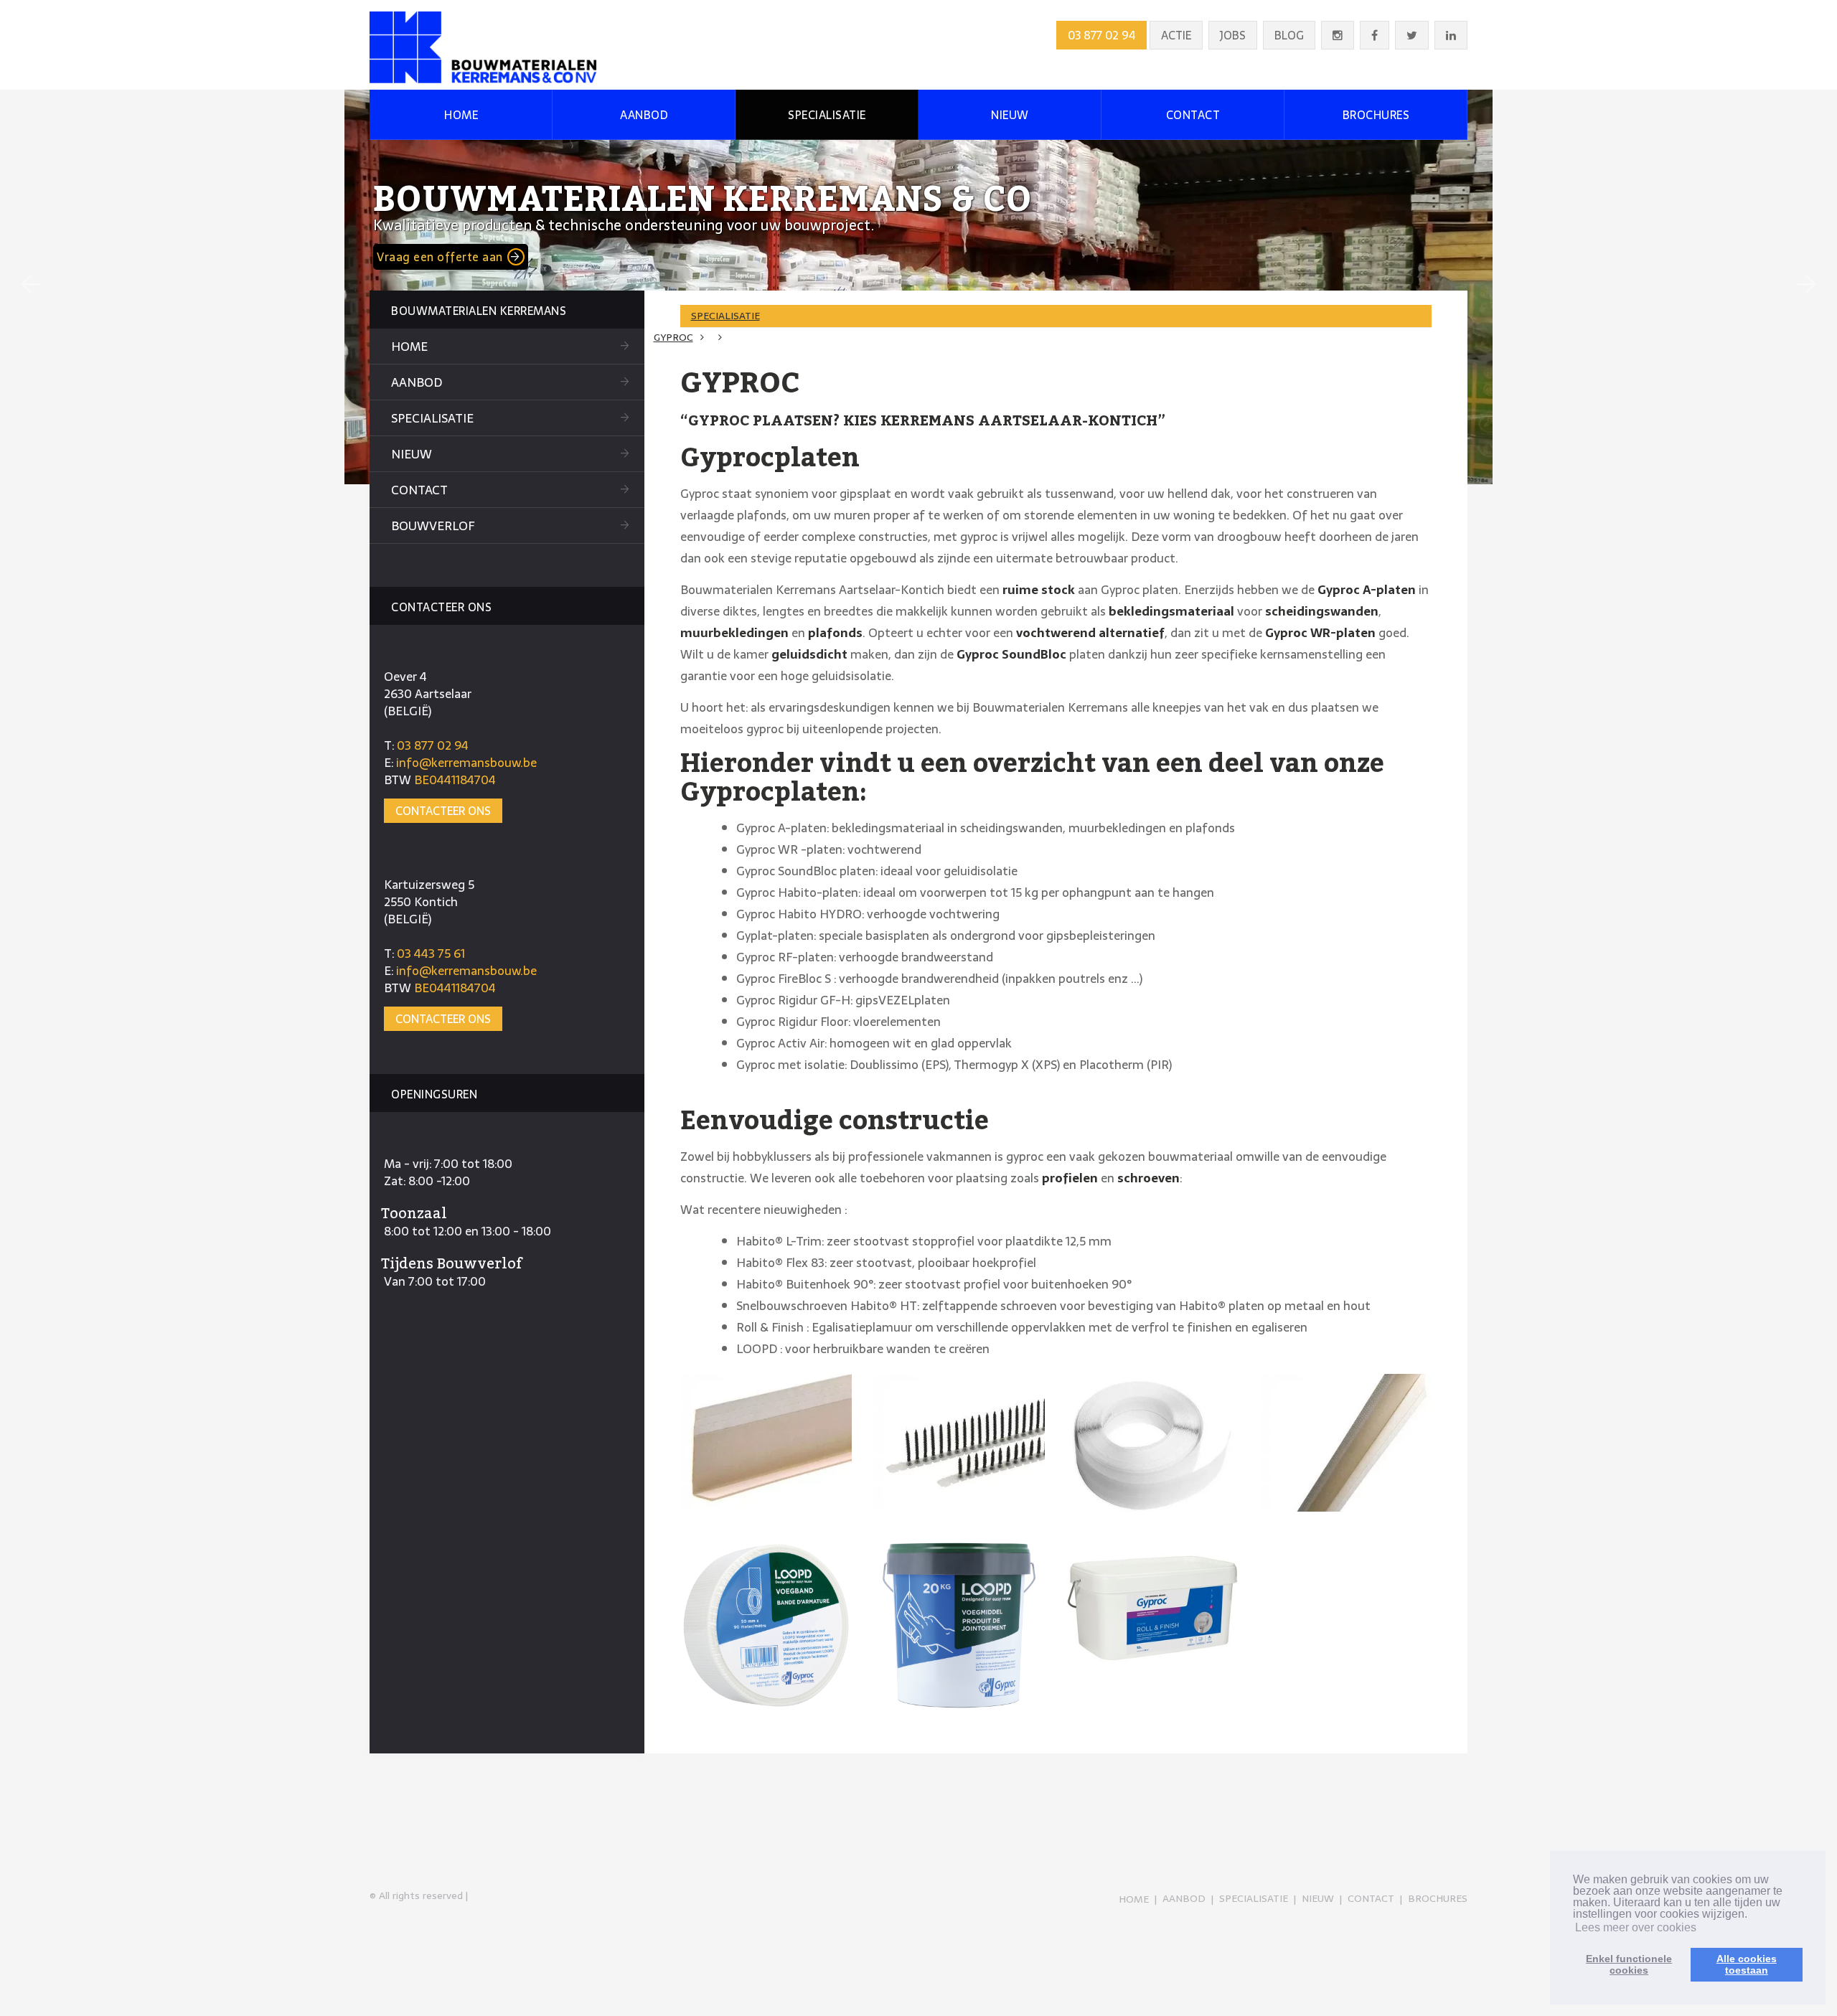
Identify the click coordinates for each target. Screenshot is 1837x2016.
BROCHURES (1376, 115)
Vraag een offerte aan (440, 257)
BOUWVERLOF (433, 526)
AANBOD (644, 115)
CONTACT (1193, 115)
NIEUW (1010, 115)
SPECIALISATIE (827, 115)
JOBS (1233, 35)
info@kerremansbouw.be (466, 763)
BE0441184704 (455, 780)
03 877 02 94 (1101, 35)
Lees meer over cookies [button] (1636, 1927)
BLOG (1289, 35)
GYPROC (673, 337)
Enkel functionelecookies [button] (1629, 1964)
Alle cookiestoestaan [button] (1747, 1964)
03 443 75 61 (431, 953)
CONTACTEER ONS (443, 811)
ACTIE (1176, 35)
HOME (461, 115)
